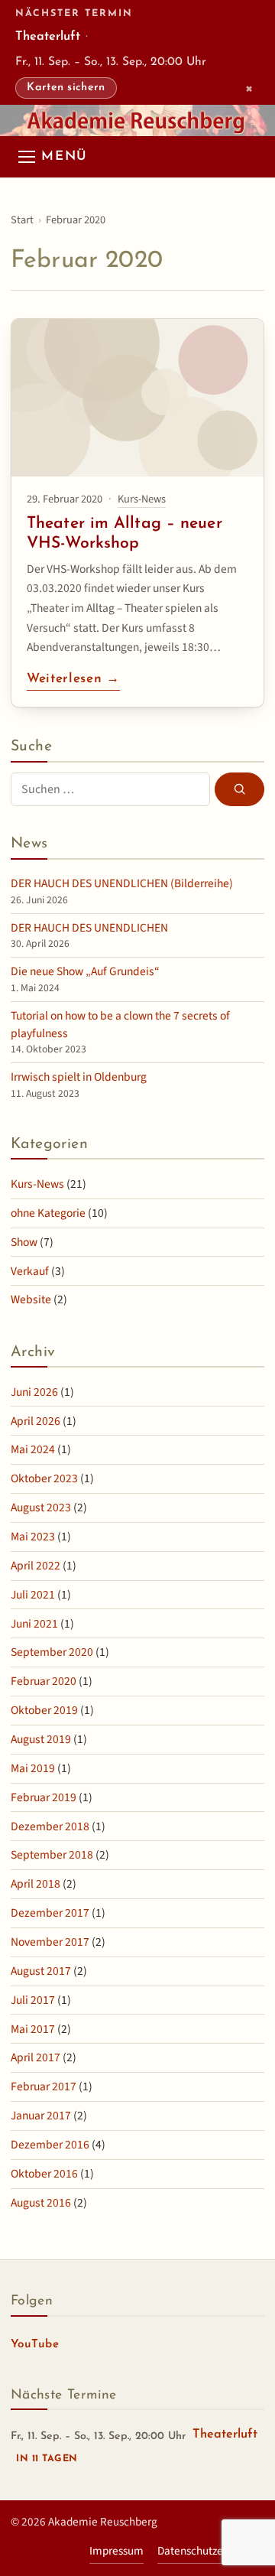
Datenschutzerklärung (211, 2551)
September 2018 (52, 1855)
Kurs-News (142, 499)
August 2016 (41, 2203)
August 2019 (41, 1739)
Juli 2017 (33, 2000)
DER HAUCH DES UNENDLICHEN (89, 928)
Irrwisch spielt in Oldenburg (79, 1077)
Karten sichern (66, 88)
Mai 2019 (33, 1768)
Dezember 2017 (50, 1913)
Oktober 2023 (44, 1478)
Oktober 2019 (44, 1710)
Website (31, 1299)
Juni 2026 (34, 1392)
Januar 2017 (41, 2116)
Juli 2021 (33, 1595)
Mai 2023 (33, 1537)
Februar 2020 (44, 1681)
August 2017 (41, 1971)
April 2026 (36, 1421)
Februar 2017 (44, 2086)
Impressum (116, 2551)
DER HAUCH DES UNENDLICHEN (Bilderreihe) (122, 883)
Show (24, 1242)
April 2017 (36, 2057)
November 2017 (50, 1942)
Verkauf (30, 1271)
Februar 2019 (44, 1797)
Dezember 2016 (50, 2145)
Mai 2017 (33, 2029)
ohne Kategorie (48, 1213)
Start (22, 220)
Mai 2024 (33, 1449)
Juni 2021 (34, 1624)
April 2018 (36, 1884)
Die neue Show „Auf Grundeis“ (85, 971)
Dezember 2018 (50, 1826)
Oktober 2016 (44, 2174)
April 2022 (36, 1566)
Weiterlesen (73, 681)
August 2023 (41, 1508)
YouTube (35, 2348)
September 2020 (52, 1652)
